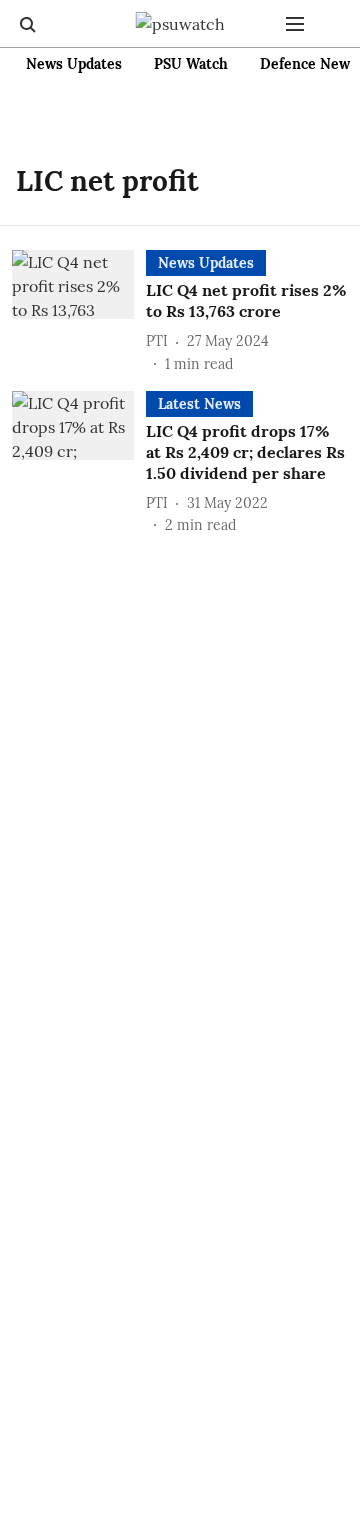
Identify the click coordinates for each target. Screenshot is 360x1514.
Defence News (308, 64)
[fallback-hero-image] (79, 312)
